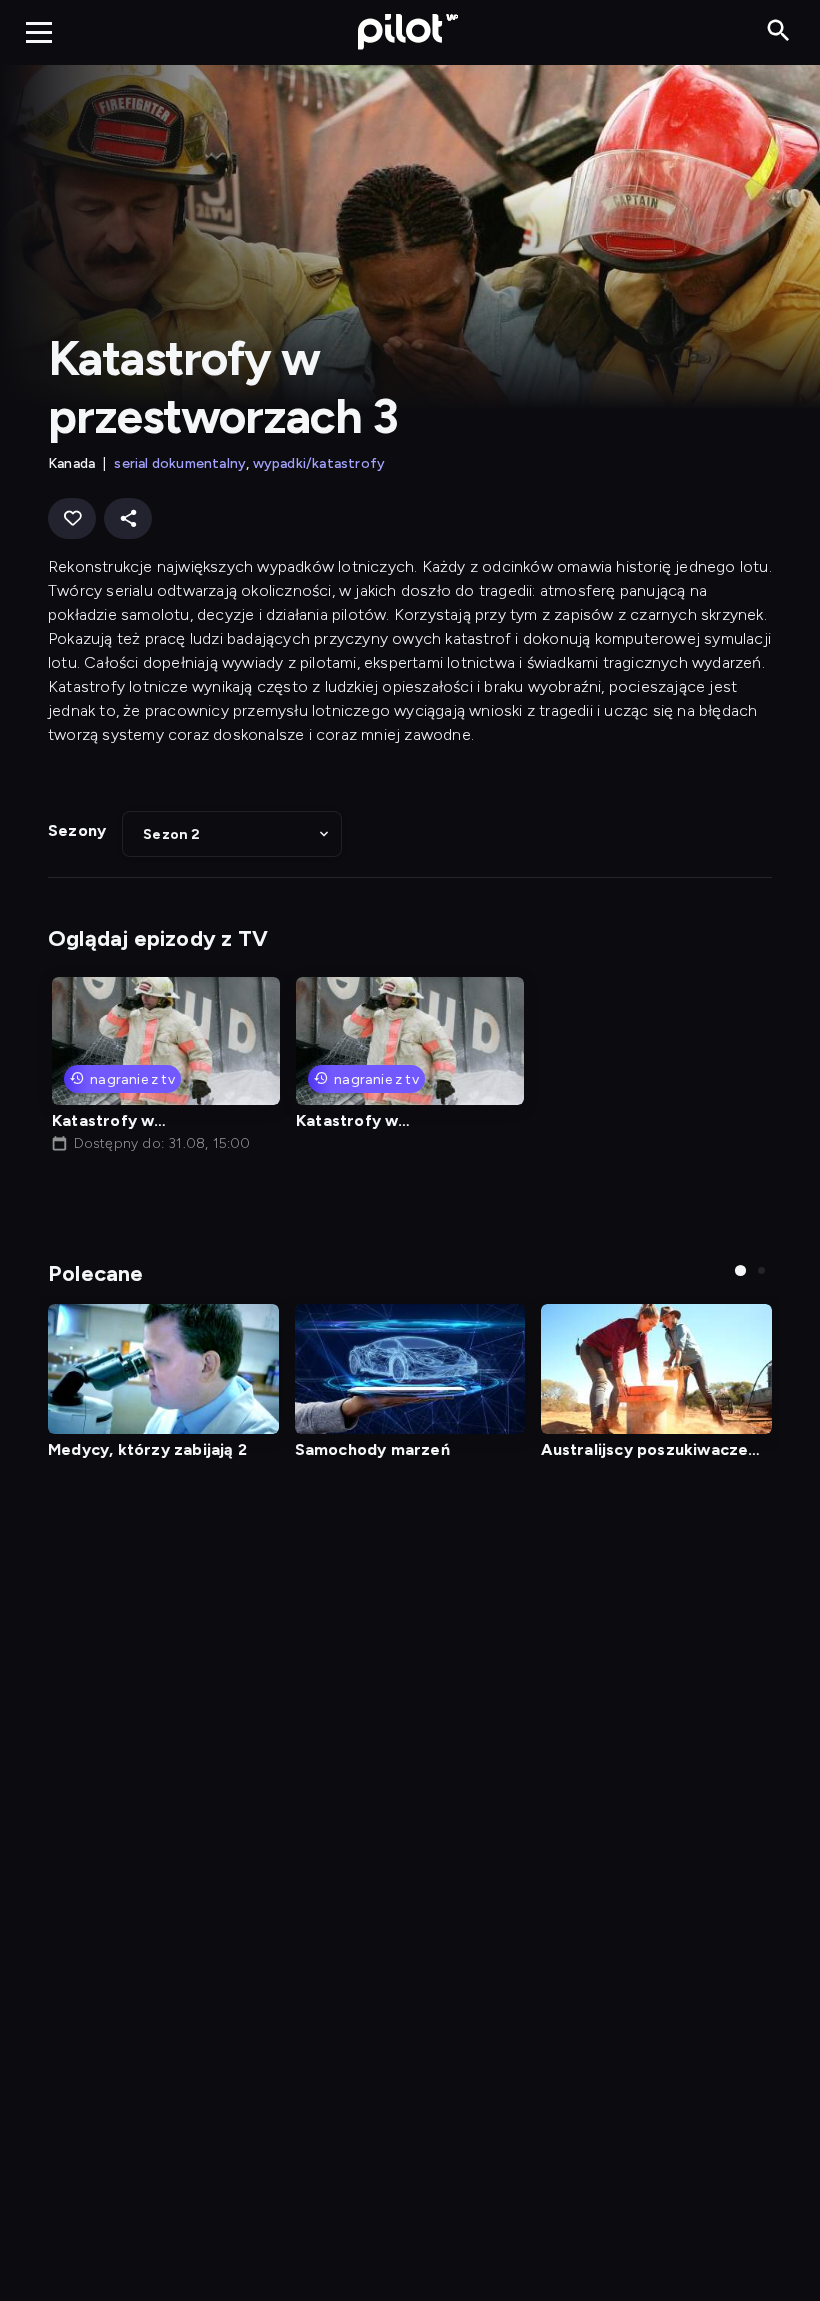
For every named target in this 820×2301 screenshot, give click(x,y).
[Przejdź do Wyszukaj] (778, 31)
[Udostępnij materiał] (128, 518)
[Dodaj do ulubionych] (72, 518)
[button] (232, 834)
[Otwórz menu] (39, 32)
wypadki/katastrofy (319, 463)
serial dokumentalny (180, 463)
